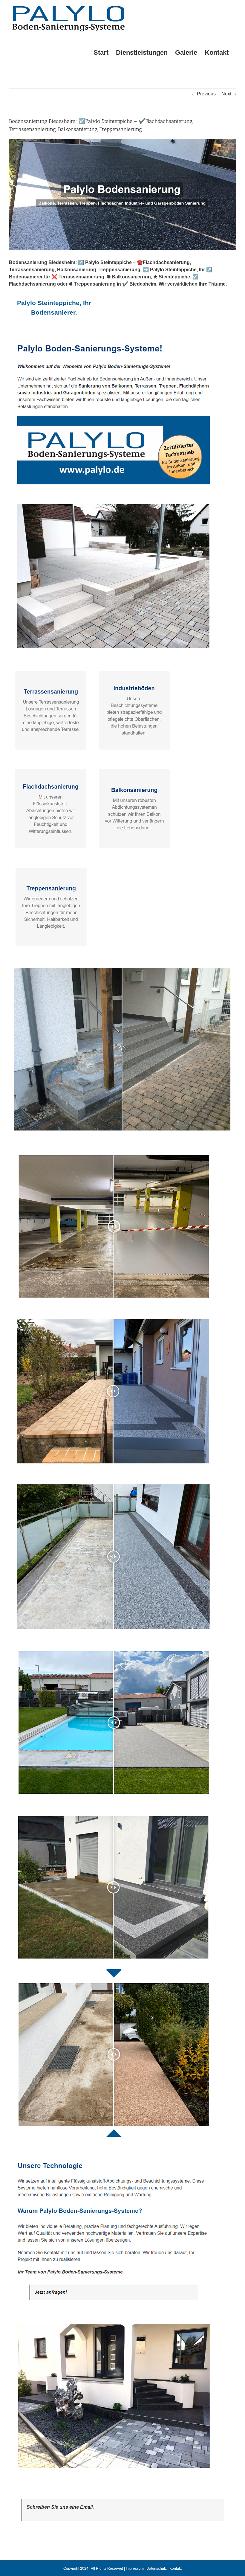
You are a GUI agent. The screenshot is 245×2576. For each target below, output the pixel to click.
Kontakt (176, 2569)
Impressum (135, 2569)
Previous (206, 94)
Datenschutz (157, 2569)
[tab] (54, 308)
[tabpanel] (122, 1411)
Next (226, 94)
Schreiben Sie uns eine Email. (60, 2507)
